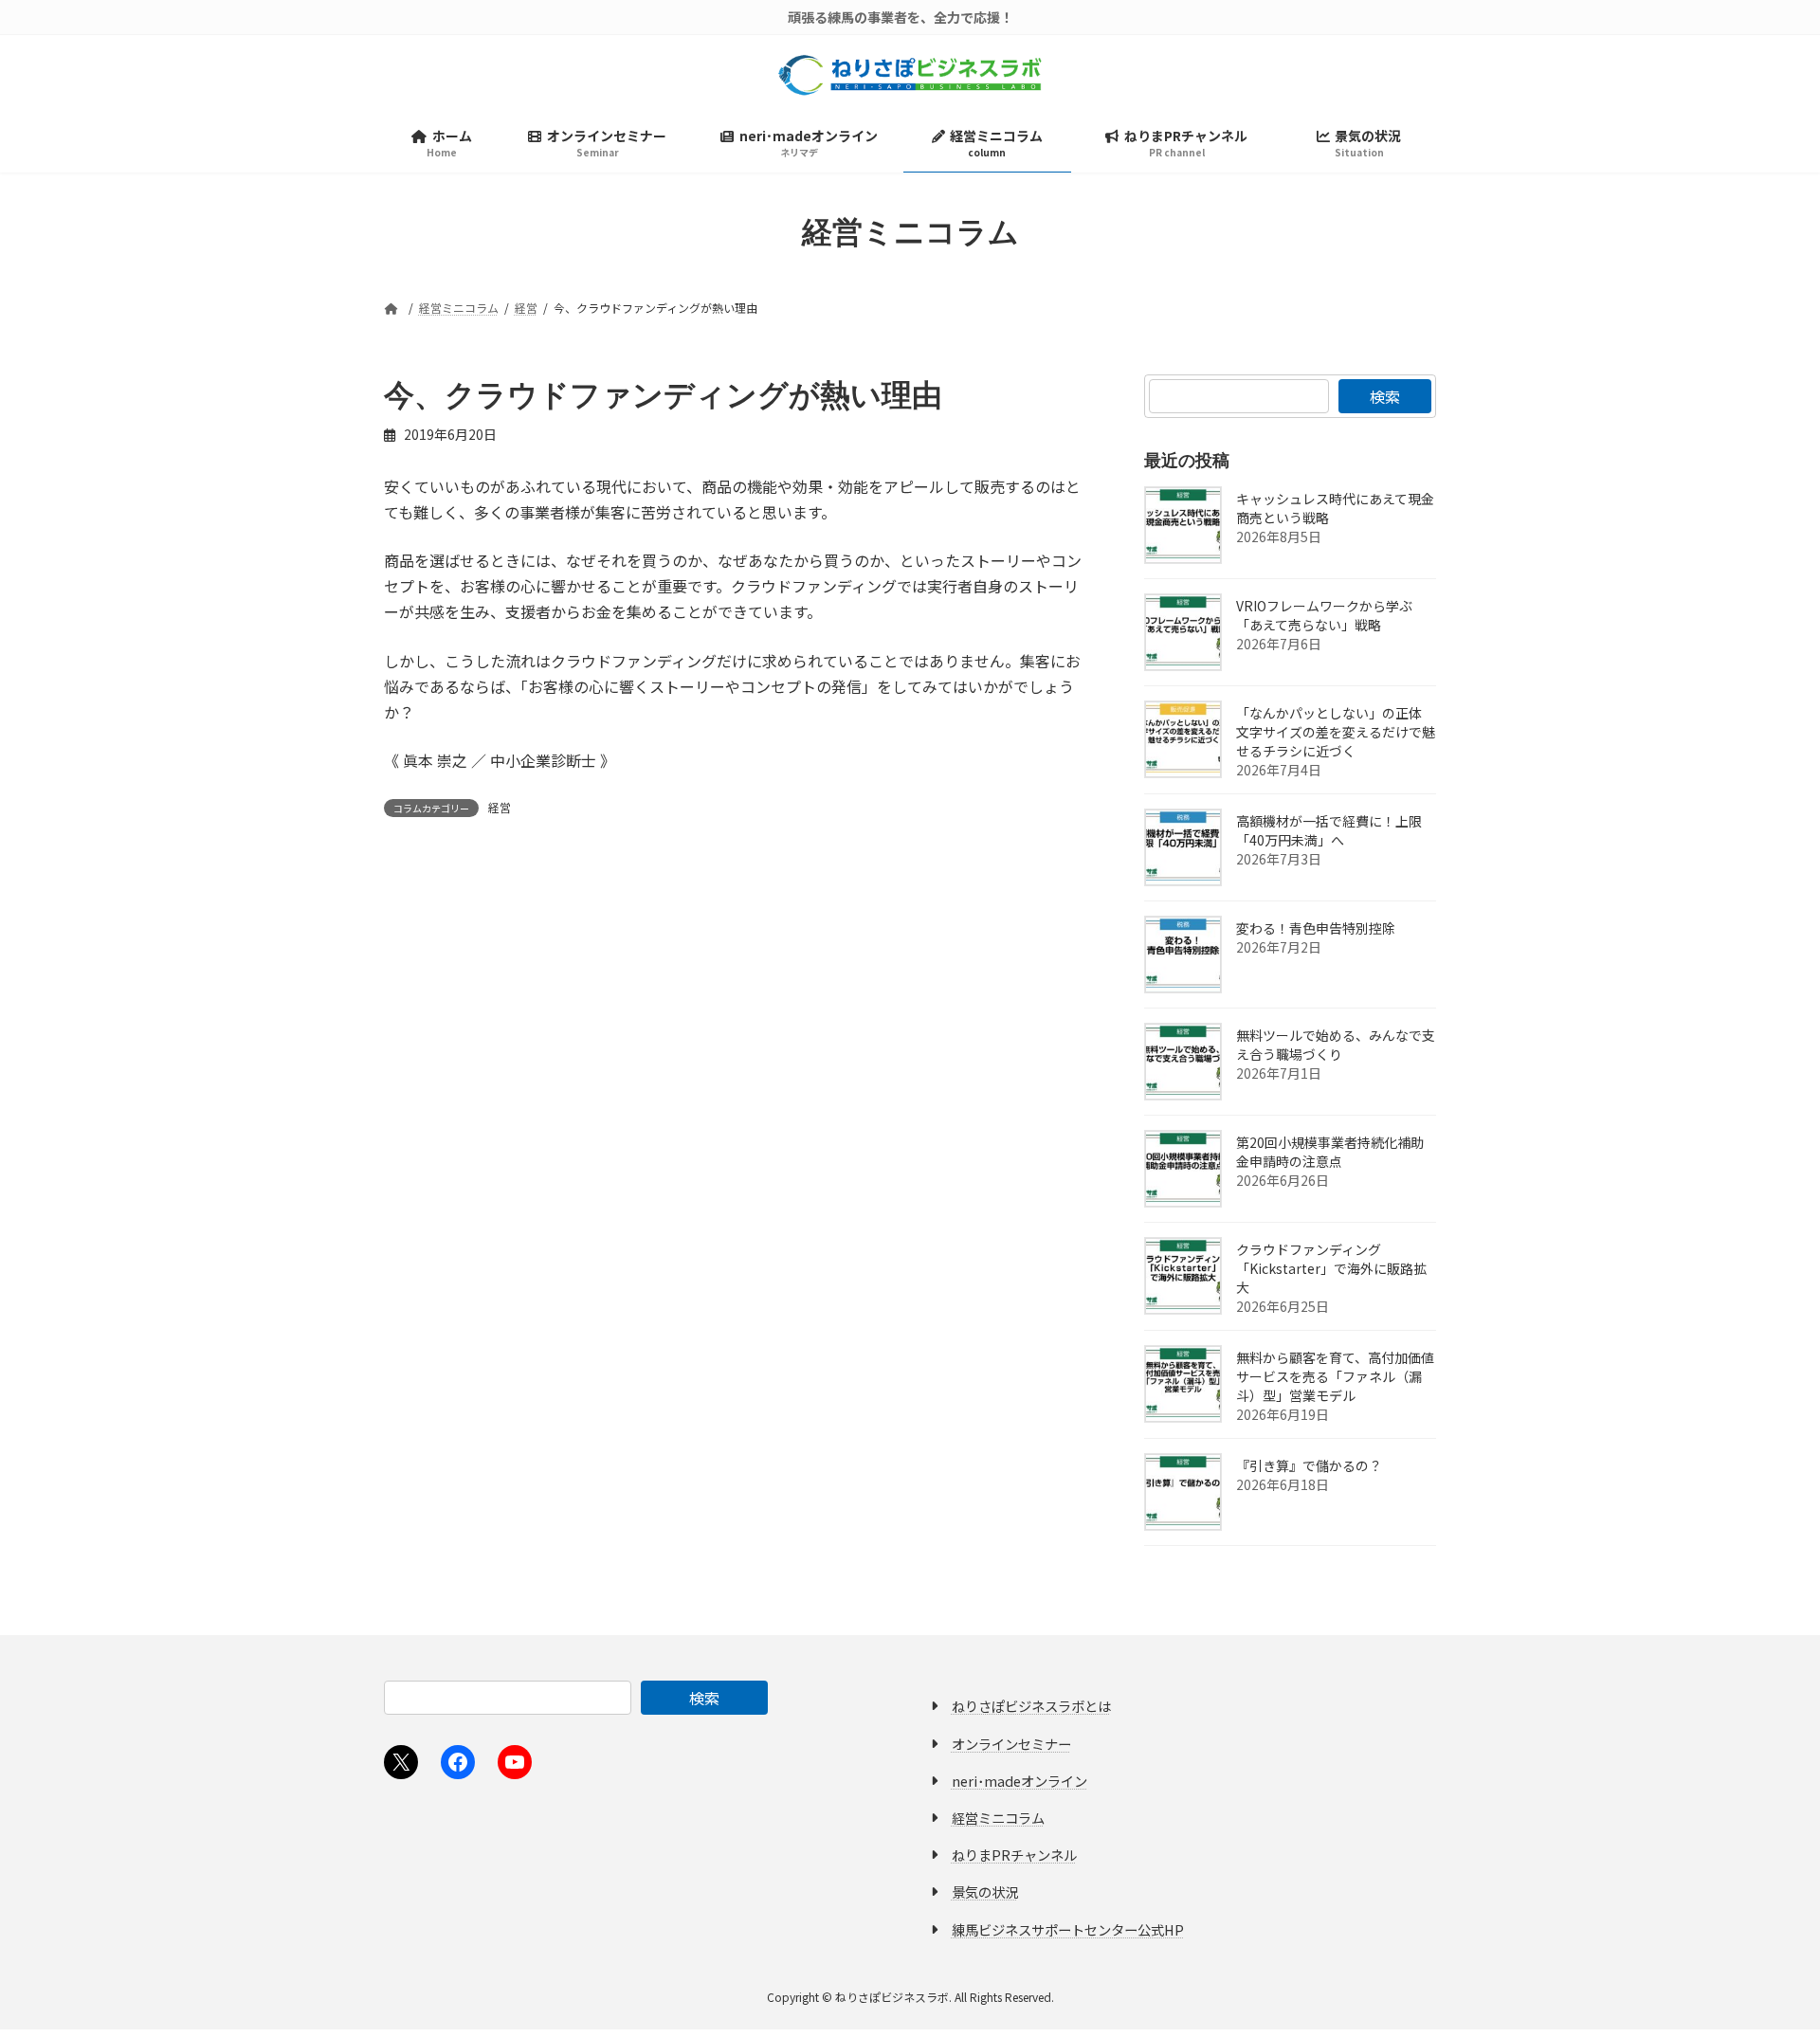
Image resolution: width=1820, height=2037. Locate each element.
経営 (500, 807)
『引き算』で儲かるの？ (1309, 1465)
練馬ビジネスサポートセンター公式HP (1068, 1929)
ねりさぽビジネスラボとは (1031, 1706)
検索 (1385, 396)
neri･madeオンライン (1019, 1781)
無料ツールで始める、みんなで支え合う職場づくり (1336, 1045)
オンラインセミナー (1011, 1744)
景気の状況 (985, 1891)
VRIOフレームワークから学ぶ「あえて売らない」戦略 (1324, 615)
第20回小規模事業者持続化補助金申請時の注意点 (1330, 1152)
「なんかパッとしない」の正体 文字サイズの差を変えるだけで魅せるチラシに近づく (1336, 732)
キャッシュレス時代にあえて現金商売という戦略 (1335, 508)
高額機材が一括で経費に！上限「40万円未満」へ (1329, 830)
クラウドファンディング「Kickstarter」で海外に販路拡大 (1331, 1268)
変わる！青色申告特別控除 (1316, 928)
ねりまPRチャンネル (1014, 1855)
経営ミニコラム (998, 1818)
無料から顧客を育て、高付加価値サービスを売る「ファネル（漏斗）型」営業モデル (1335, 1376)
